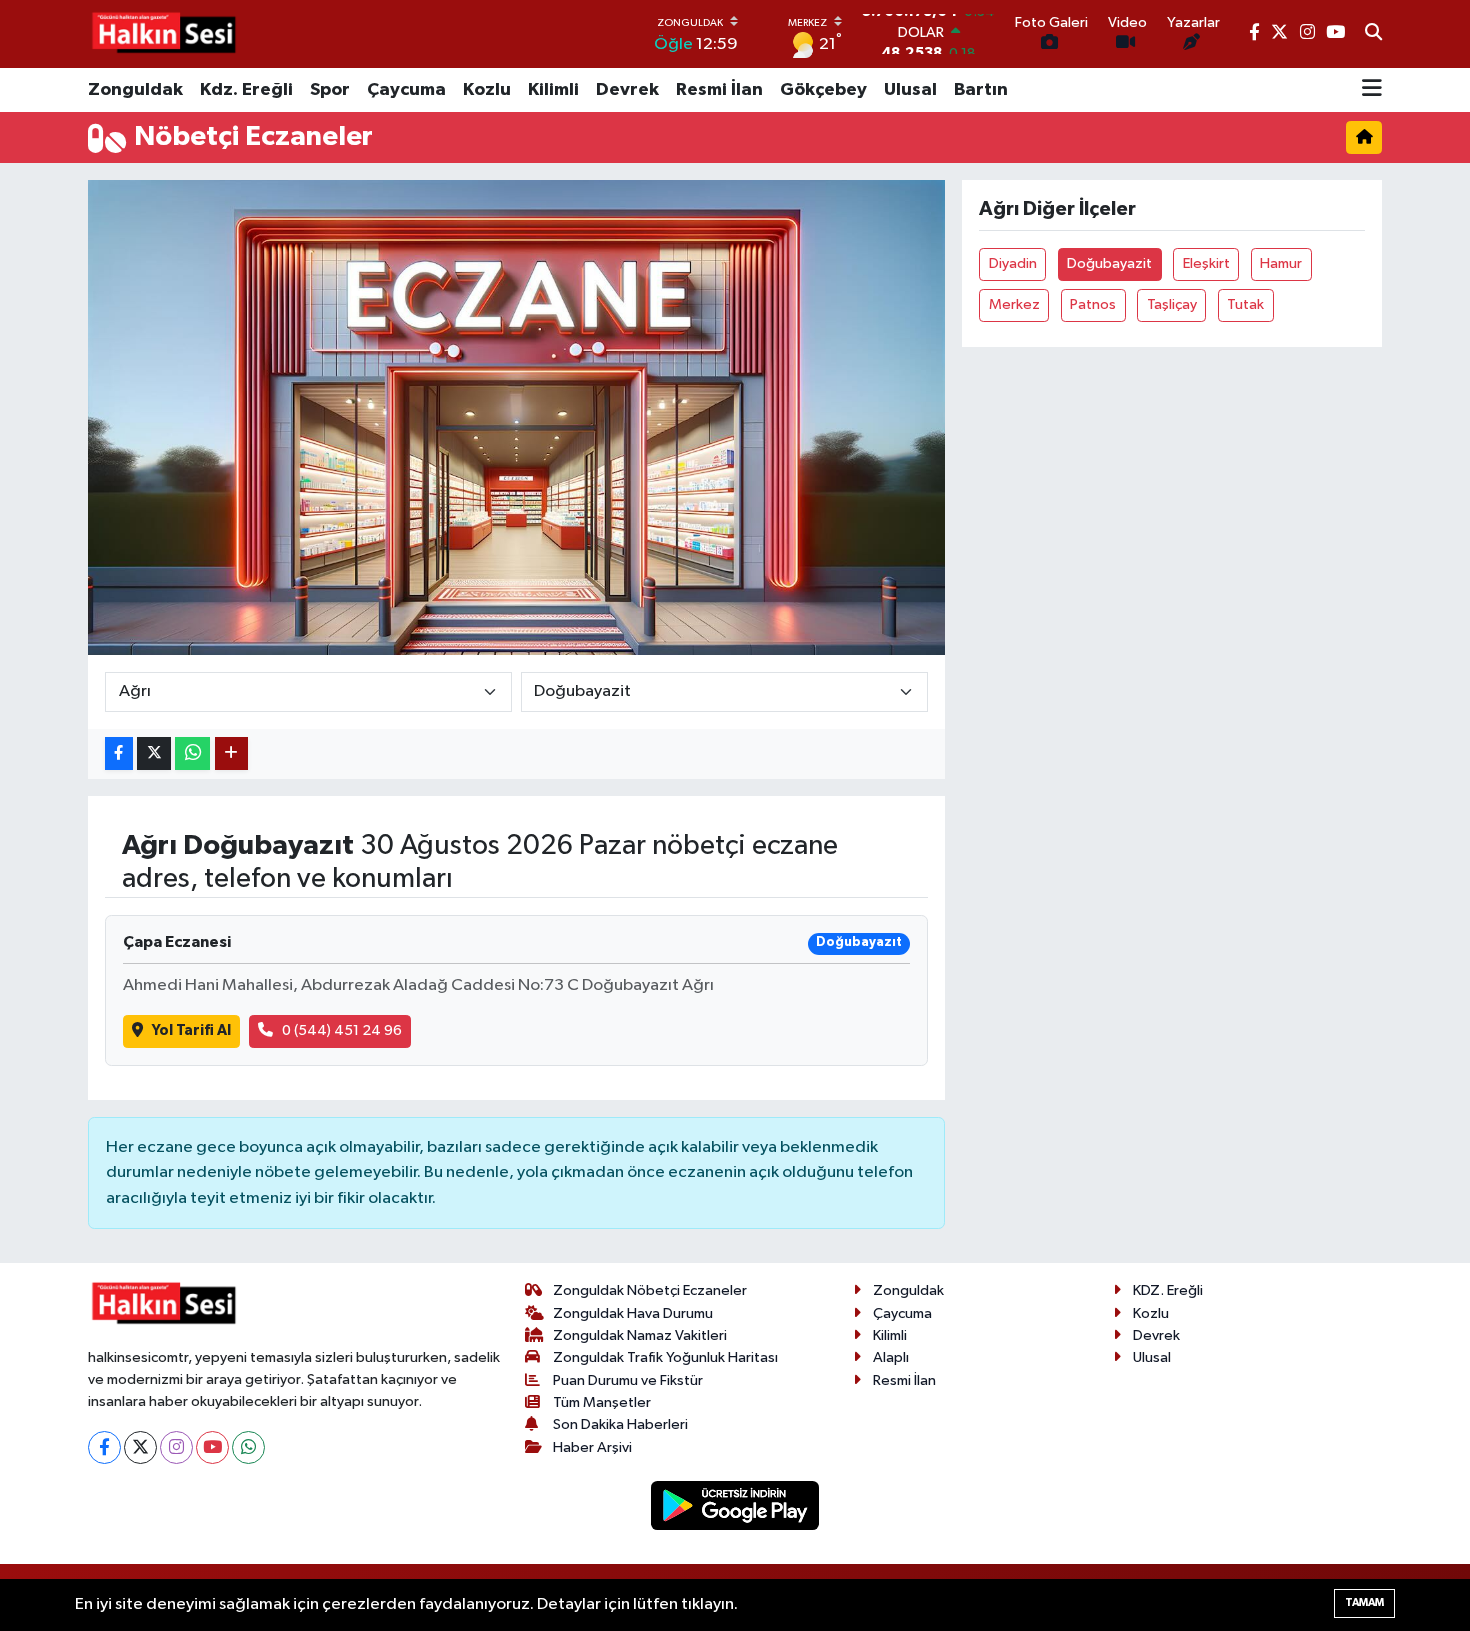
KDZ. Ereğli (1168, 1290)
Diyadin (1013, 263)
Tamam (1364, 1602)
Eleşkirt (1206, 263)
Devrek (627, 90)
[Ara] (1373, 34)
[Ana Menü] (1372, 90)
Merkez (1014, 304)
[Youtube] (212, 1447)
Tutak (1245, 304)
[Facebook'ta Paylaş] (119, 753)
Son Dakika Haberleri (620, 1424)
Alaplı (891, 1357)
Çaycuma (406, 90)
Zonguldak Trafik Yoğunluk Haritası (665, 1357)
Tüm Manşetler (602, 1402)
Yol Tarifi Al (191, 1030)
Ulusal (910, 90)
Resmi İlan (719, 90)
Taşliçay (1172, 304)
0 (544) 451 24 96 (342, 1030)
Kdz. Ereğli (246, 90)
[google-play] (735, 1505)
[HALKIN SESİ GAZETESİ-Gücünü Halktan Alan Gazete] (163, 34)
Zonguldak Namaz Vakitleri (640, 1335)
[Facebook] (104, 1447)
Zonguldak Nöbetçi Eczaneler (650, 1290)
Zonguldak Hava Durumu (633, 1313)
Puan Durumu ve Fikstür (628, 1380)
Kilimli (553, 90)
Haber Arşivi (592, 1447)
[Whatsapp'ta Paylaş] (192, 753)
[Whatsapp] (248, 1447)
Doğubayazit (1109, 263)
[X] (140, 1447)
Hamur (1281, 263)
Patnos (1093, 304)
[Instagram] (176, 1447)
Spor (330, 90)
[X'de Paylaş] (154, 753)
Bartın (981, 90)
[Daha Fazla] (231, 753)
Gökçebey (823, 90)
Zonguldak (135, 90)
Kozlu (487, 90)
